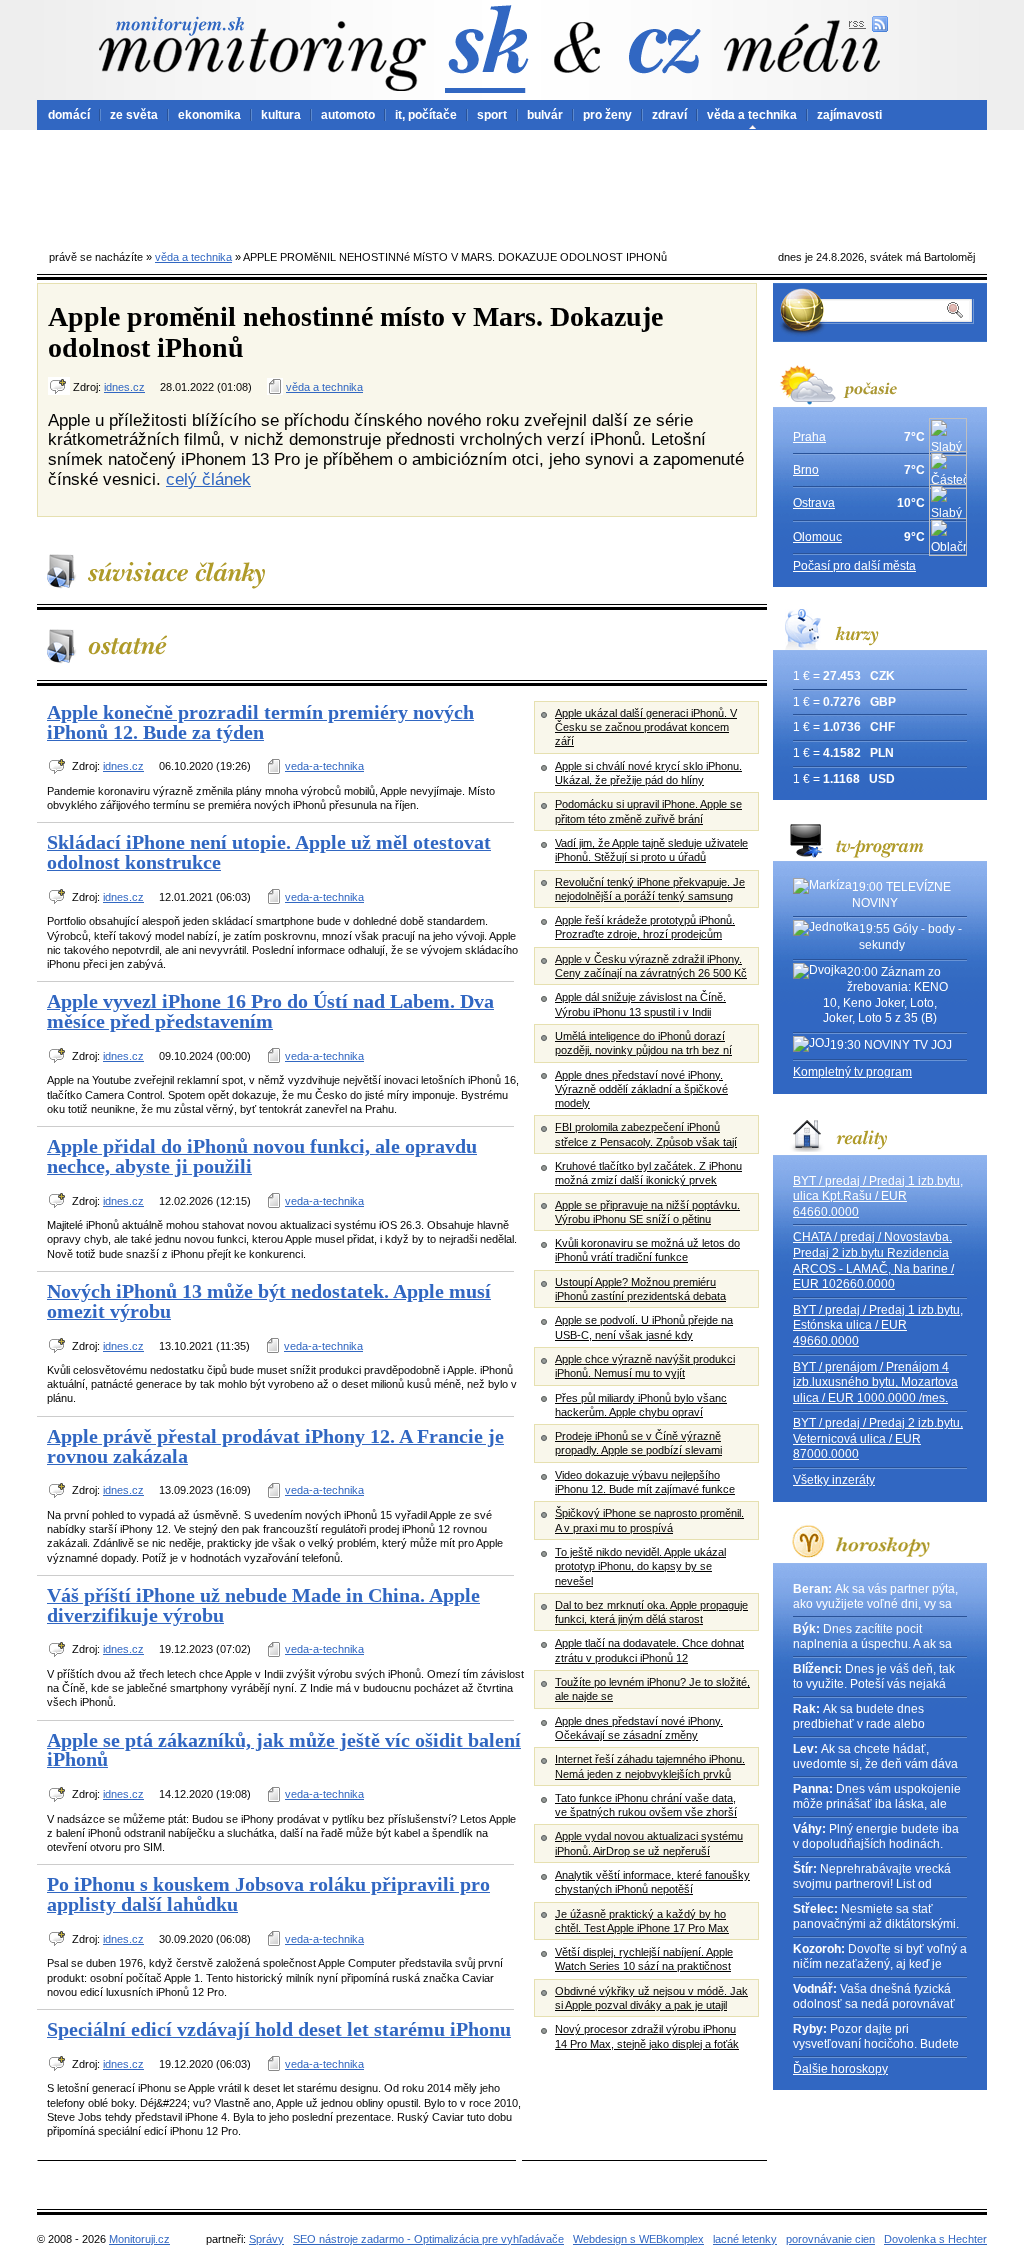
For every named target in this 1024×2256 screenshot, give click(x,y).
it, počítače (426, 115)
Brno (806, 470)
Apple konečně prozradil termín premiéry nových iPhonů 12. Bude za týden (260, 722)
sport (492, 115)
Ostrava (814, 503)
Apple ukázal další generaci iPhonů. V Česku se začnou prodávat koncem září (646, 727)
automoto (348, 115)
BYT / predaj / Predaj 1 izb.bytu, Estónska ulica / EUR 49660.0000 (878, 1325)
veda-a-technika (324, 766)
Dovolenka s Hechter (935, 2239)
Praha (809, 437)
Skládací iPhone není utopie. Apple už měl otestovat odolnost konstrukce (269, 852)
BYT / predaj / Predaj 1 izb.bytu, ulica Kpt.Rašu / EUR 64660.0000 (878, 1196)
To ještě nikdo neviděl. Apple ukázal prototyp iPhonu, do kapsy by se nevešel (640, 1566)
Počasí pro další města (854, 566)
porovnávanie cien (830, 2239)
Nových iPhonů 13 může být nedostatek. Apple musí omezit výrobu (269, 1301)
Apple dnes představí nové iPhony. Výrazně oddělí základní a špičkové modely (641, 1089)
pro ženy (607, 115)
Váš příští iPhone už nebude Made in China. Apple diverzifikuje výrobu (263, 1605)
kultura (281, 115)
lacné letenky (745, 2239)
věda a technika (752, 115)
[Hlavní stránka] (262, 53)
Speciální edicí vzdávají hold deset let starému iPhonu (279, 2029)
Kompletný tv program (852, 1072)
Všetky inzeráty (834, 1480)
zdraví (669, 115)
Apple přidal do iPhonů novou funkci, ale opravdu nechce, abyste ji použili (262, 1156)
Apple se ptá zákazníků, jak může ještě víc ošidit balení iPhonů (284, 1750)
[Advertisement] (512, 185)
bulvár (545, 115)
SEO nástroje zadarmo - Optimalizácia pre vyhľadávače (428, 2239)
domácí (69, 115)
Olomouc (817, 537)
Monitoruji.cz (139, 2239)
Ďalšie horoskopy (840, 2069)
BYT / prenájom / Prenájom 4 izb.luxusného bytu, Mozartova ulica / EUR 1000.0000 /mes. (875, 1382)
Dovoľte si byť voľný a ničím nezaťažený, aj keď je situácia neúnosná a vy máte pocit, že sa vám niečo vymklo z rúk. (880, 1957)
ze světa (134, 115)
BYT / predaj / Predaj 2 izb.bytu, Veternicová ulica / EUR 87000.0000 (878, 1438)
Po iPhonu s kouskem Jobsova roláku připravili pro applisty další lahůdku (268, 1894)
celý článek (208, 479)
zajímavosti (849, 115)
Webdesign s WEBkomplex (638, 2239)
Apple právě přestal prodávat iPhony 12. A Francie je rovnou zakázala (275, 1446)
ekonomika (209, 115)
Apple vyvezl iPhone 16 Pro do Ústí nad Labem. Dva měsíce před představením (270, 1011)
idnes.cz (124, 387)
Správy (266, 2239)
